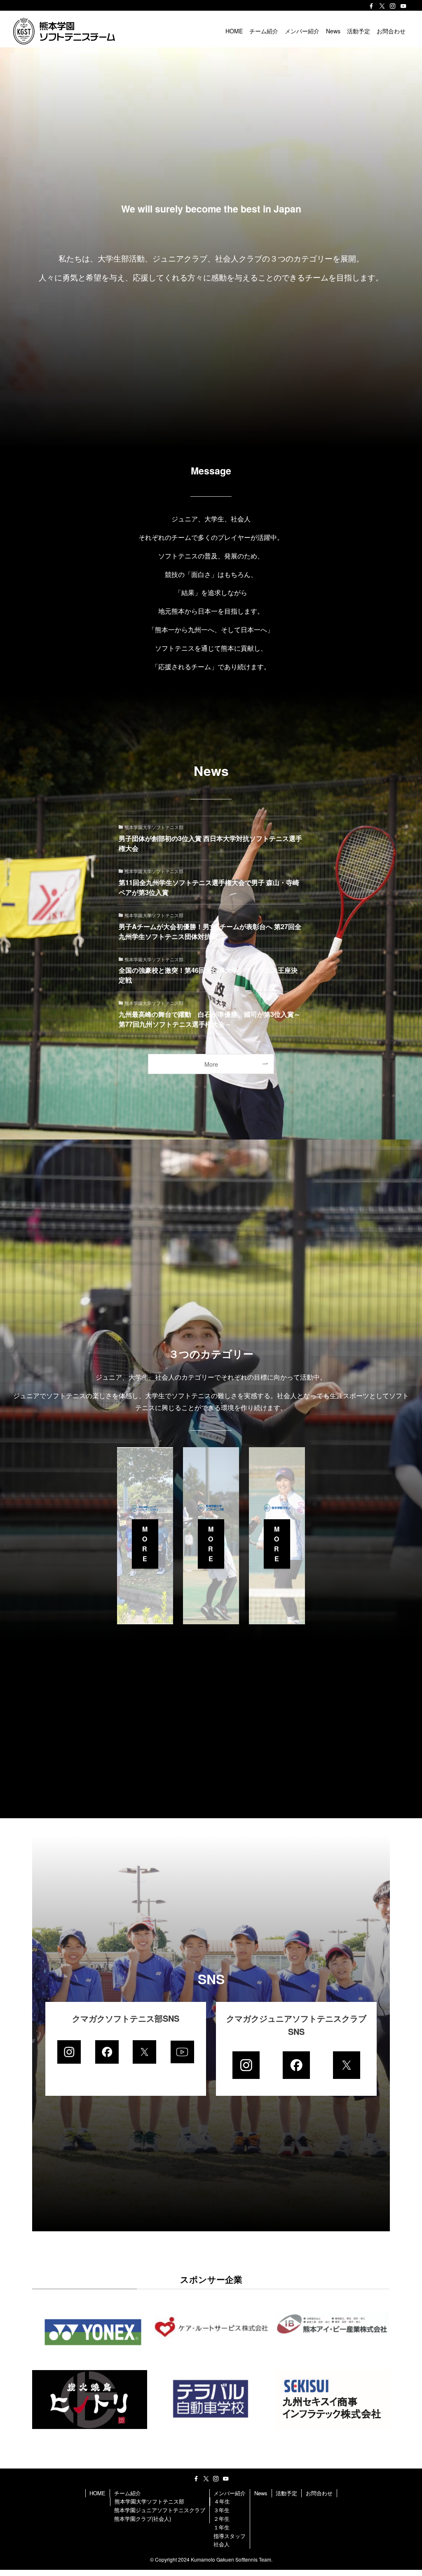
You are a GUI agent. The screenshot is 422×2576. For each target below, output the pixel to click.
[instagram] (393, 6)
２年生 (222, 2519)
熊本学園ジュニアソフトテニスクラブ (160, 2510)
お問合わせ (319, 2493)
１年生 (222, 2527)
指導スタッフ (230, 2536)
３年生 (222, 2510)
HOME (97, 2493)
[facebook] (371, 6)
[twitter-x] (382, 6)
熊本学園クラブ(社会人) (143, 2519)
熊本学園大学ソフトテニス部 (149, 2501)
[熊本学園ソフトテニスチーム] (64, 31)
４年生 (222, 2501)
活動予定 (286, 2493)
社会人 (222, 2544)
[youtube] (403, 6)
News (261, 2493)
